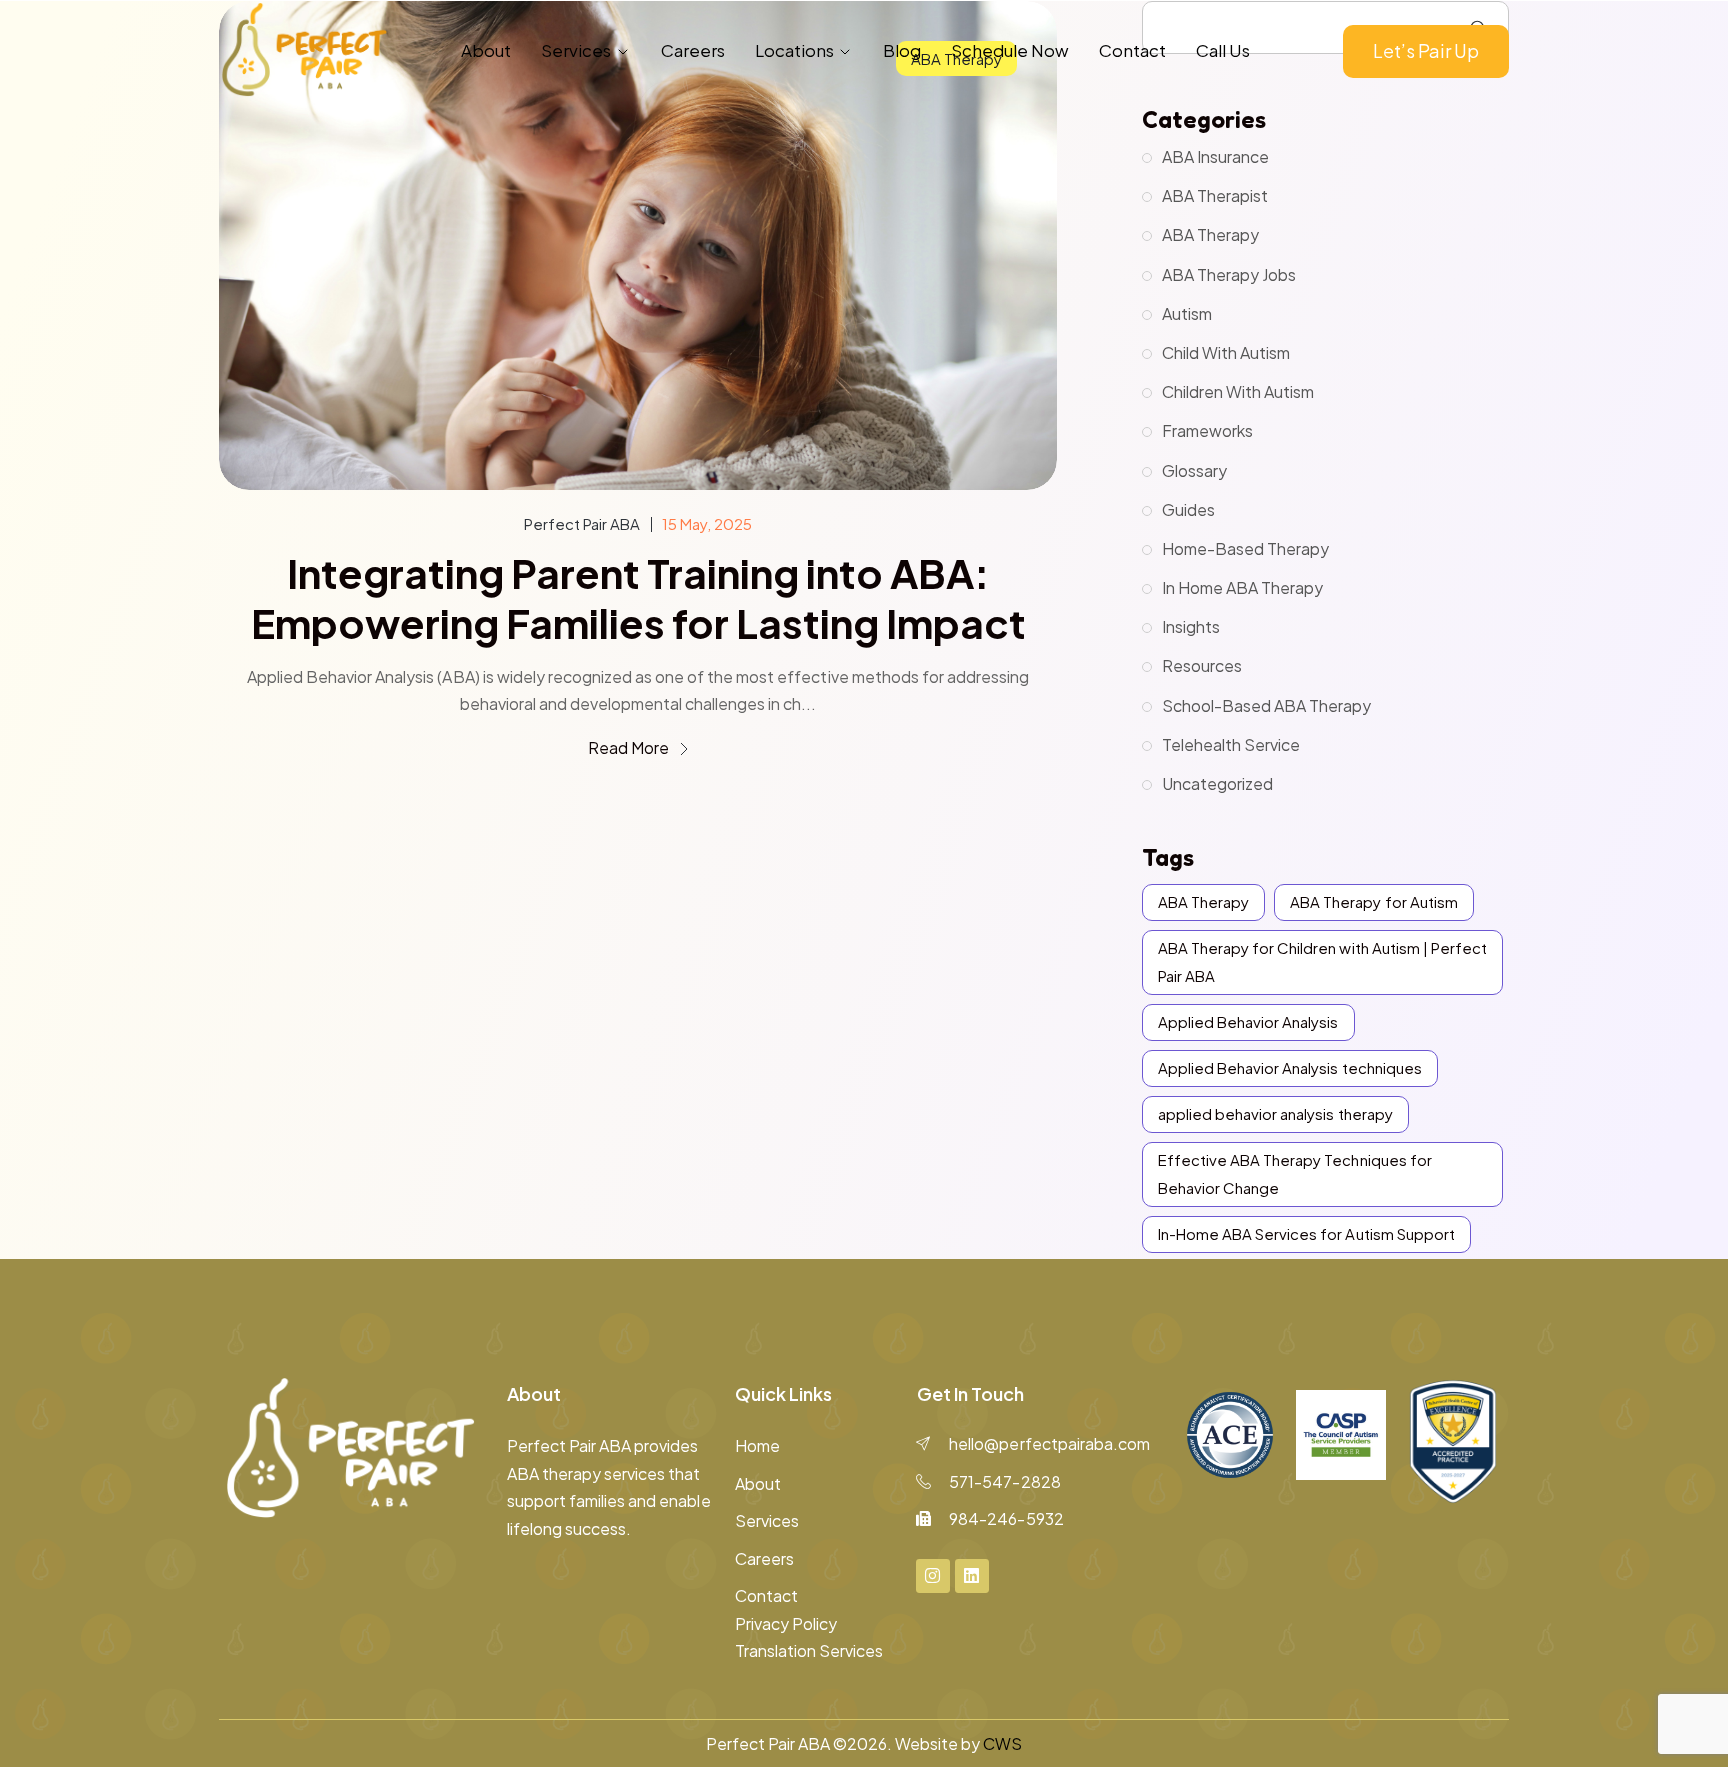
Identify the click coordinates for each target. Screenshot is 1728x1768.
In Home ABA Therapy (1242, 587)
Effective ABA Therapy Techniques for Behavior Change (1295, 1173)
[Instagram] (933, 1576)
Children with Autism (1238, 391)
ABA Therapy (1210, 234)
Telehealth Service (1231, 744)
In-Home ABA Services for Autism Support (1306, 1233)
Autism (1187, 313)
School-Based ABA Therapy (1266, 705)
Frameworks (1207, 430)
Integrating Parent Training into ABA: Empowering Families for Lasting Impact (638, 598)
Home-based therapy (1245, 548)
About (486, 50)
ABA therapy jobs (1229, 274)
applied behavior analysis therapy (1275, 1113)
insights (1191, 626)
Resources (1202, 665)
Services (576, 50)
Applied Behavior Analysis (1248, 1021)
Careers (693, 50)
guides (1188, 509)
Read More (630, 747)
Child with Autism (1226, 352)
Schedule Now (1010, 50)
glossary (1194, 470)
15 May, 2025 (707, 523)
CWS (1002, 1743)
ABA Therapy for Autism (1373, 901)
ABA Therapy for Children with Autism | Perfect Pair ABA (1322, 961)
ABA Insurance (1215, 156)
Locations (794, 50)
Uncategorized (1217, 783)
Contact (1132, 50)
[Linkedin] (972, 1576)
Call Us (1223, 50)
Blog (902, 50)
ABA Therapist (1215, 195)
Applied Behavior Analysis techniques (1290, 1067)
